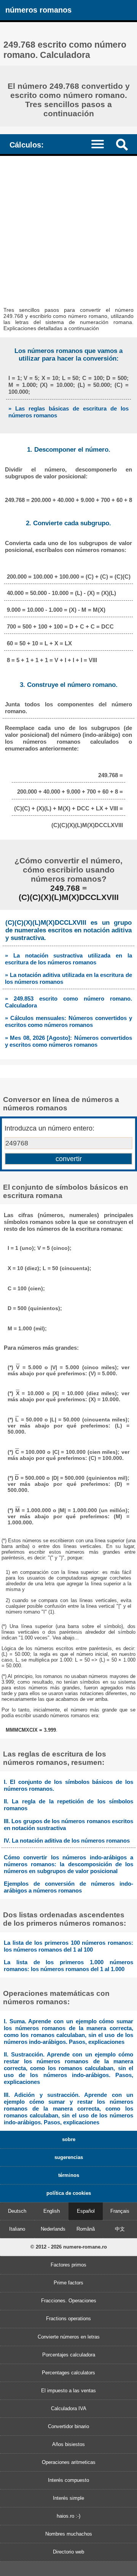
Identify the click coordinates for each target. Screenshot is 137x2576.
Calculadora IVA (69, 2408)
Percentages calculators (68, 2373)
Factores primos (68, 2265)
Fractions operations (68, 2319)
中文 (120, 2229)
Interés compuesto (68, 2480)
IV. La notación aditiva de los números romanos (67, 1841)
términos (69, 2175)
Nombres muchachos (69, 2534)
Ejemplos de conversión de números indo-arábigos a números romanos (68, 1887)
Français (120, 2211)
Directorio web (68, 2552)
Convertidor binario (68, 2426)
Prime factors (68, 2283)
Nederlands (53, 2229)
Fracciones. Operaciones (69, 2301)
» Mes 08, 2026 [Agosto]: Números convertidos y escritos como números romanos (68, 1041)
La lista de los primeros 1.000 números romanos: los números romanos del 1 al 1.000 (68, 1966)
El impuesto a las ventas (68, 2391)
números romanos (38, 10)
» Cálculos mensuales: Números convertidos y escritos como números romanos (68, 1021)
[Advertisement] (68, 228)
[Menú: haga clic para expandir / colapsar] (101, 144)
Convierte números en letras (69, 2337)
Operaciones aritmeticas (69, 2462)
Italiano (17, 2229)
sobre (69, 2139)
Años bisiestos (68, 2444)
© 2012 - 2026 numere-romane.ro (69, 2247)
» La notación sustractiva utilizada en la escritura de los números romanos (68, 959)
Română (86, 2229)
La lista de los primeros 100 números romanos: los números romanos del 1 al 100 (68, 1946)
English (52, 2211)
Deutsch (17, 2211)
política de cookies (69, 2193)
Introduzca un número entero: (49, 1128)
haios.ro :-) (68, 2516)
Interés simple (68, 2498)
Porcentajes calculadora (69, 2355)
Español (86, 2211)
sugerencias (69, 2157)
